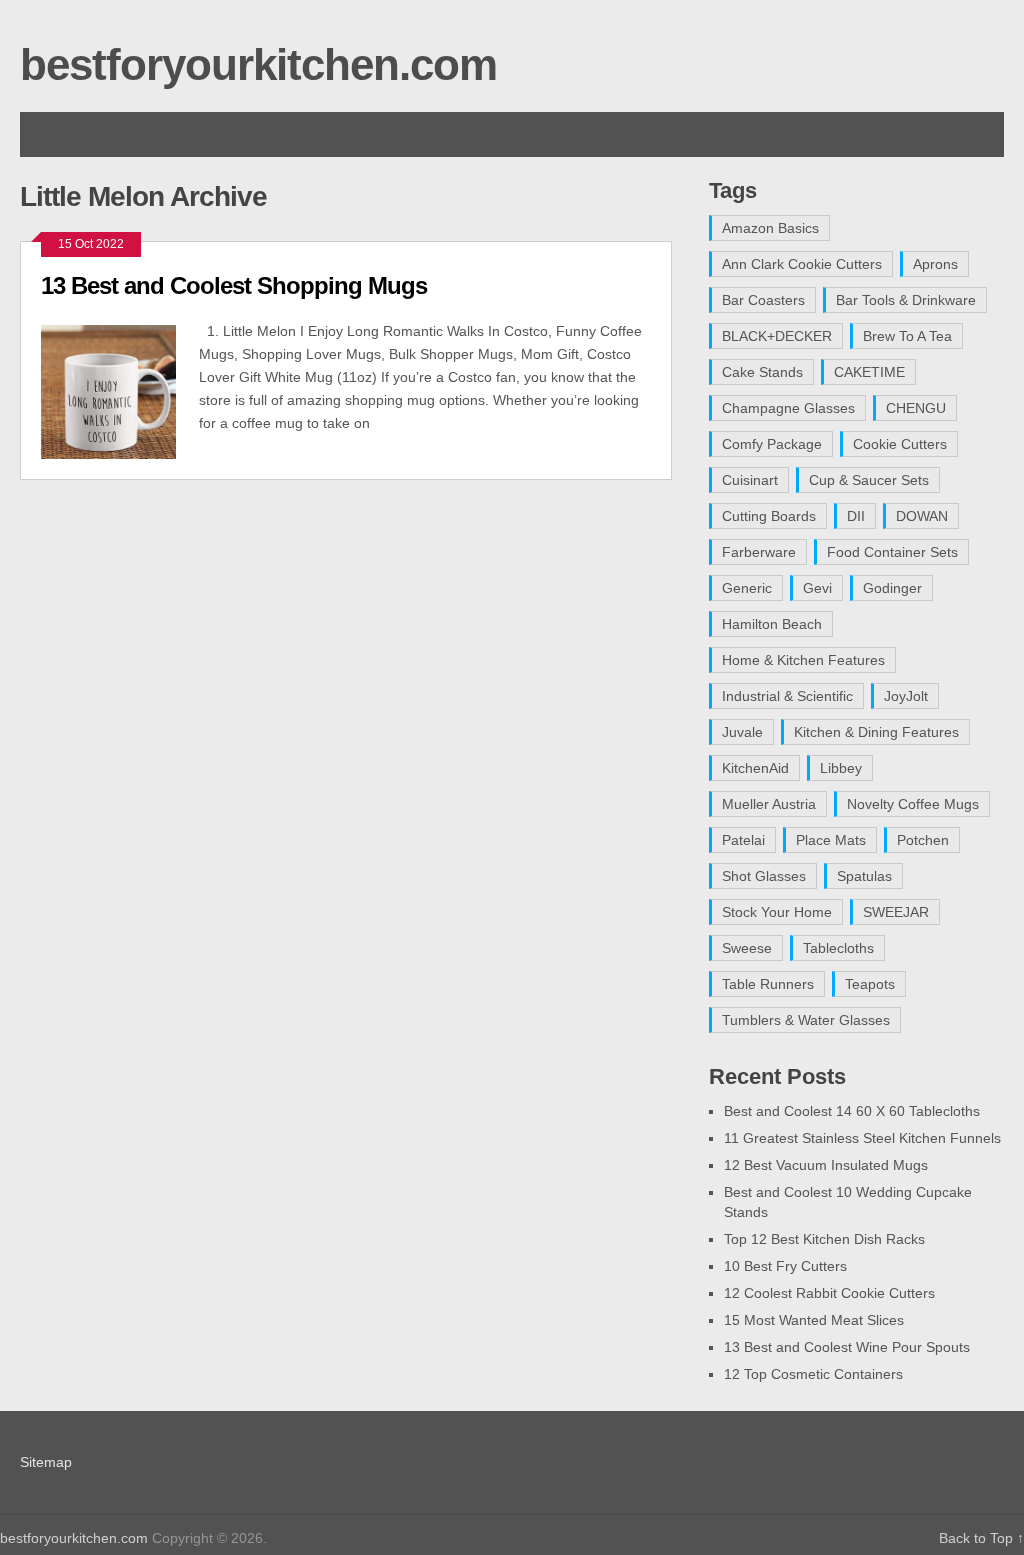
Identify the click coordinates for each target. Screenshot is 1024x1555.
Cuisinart (750, 480)
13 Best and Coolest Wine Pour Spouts (847, 1347)
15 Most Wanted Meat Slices (814, 1320)
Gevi (817, 588)
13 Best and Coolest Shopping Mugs (234, 285)
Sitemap (46, 1462)
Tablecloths (838, 948)
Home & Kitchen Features (803, 660)
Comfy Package (772, 444)
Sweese (747, 948)
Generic (747, 588)
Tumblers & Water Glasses (806, 1020)
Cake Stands (762, 372)
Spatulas (864, 876)
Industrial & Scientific (787, 696)
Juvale (742, 732)
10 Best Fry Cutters (785, 1266)
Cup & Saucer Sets (869, 480)
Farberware (759, 552)
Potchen (923, 840)
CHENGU (916, 408)
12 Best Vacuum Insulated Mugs (826, 1165)
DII (856, 516)
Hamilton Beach (772, 624)
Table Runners (768, 984)
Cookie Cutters (900, 444)
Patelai (743, 840)
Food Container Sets (892, 552)
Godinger (892, 588)
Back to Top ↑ (981, 1538)
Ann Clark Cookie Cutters (802, 264)
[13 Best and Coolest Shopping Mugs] (120, 389)
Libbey (841, 768)
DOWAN (922, 516)
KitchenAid (755, 768)
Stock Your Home (777, 912)
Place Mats (831, 840)
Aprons (935, 264)
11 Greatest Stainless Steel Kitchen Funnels (862, 1138)
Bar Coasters (763, 300)
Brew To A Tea (907, 336)
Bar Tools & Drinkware (906, 300)
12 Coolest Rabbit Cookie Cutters (829, 1293)
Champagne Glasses (788, 408)
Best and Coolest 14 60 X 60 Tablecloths (852, 1111)
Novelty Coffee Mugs (913, 804)
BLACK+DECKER (777, 336)
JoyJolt (906, 696)
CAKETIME (869, 372)
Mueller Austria (769, 804)
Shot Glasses (764, 876)
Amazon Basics (770, 228)
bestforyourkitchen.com (258, 64)
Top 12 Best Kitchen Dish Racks (824, 1239)
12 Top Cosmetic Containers (813, 1374)
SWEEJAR (896, 912)
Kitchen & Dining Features (876, 732)
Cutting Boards (769, 516)
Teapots (870, 984)
